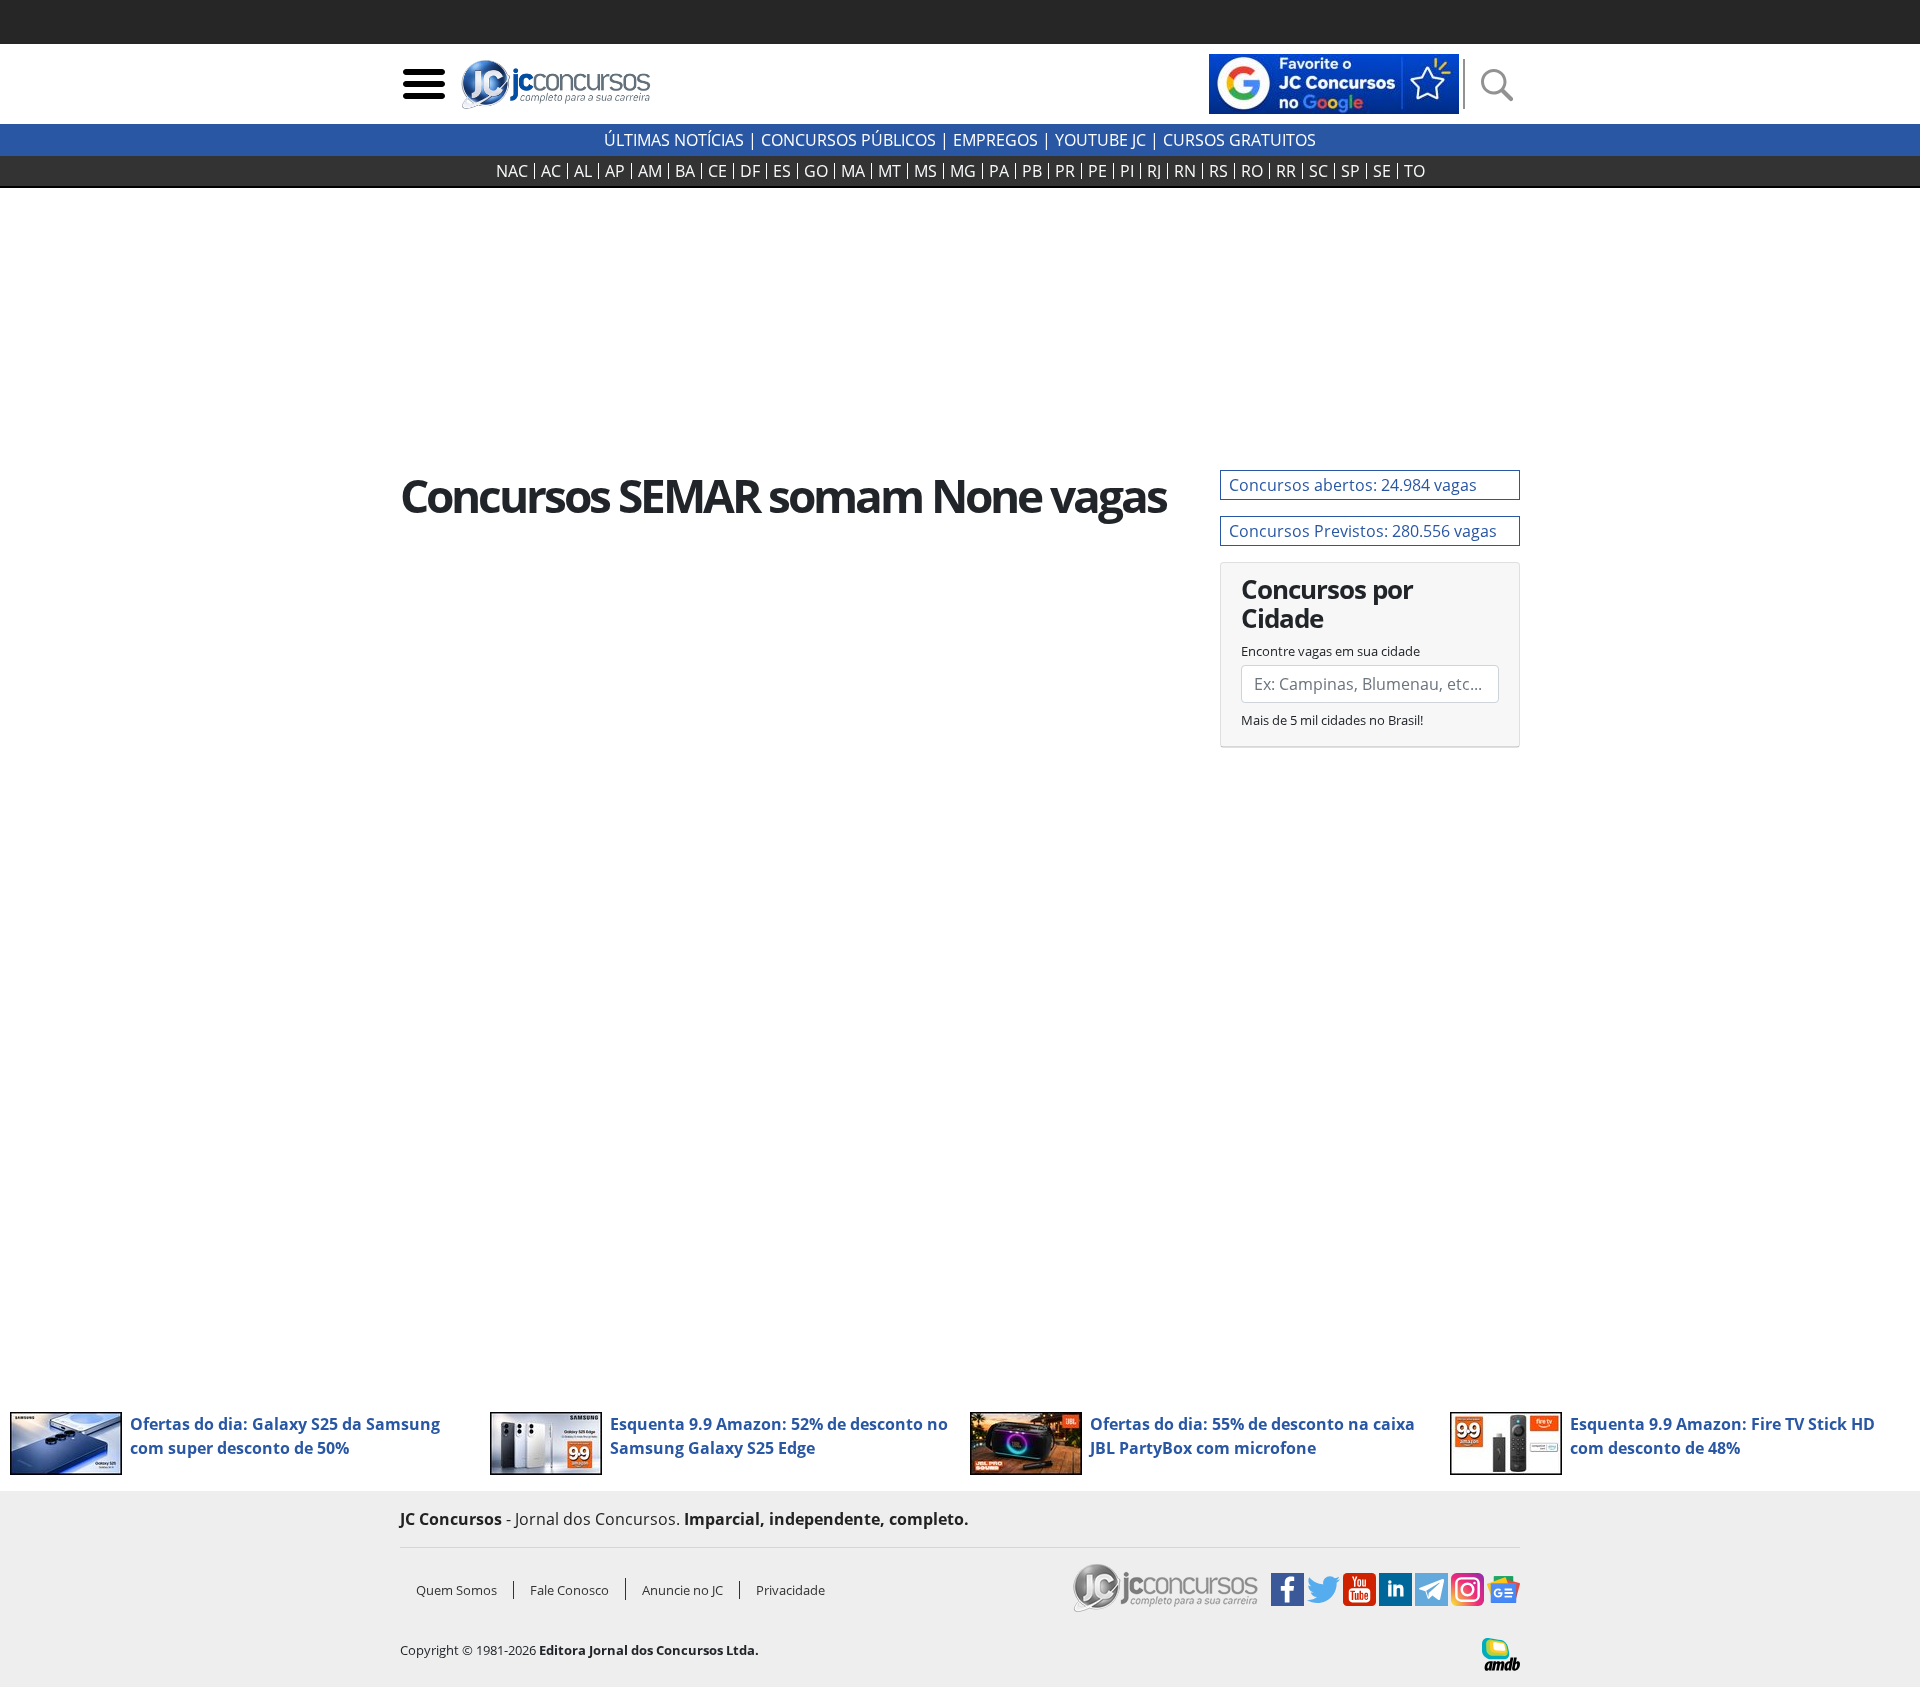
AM (650, 171)
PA (999, 171)
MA (853, 171)
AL (583, 171)
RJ (1154, 171)
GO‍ (816, 171)
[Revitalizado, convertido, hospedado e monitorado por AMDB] (1501, 1653)
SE (1382, 171)
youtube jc (1100, 140)
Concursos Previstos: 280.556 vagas (1363, 531)
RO (1252, 171)
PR (1065, 171)
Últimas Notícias (674, 140)
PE (1097, 171)
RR (1286, 171)
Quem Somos (456, 1590)
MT (889, 171)
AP (615, 171)
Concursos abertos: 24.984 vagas (1353, 485)
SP (1350, 171)
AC (551, 171)
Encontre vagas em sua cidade (1330, 651)
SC (1318, 171)
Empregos (995, 140)
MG (963, 171)
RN (1185, 171)
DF (750, 171)
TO (1414, 171)
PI (1127, 171)
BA (685, 171)
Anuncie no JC (682, 1590)
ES (782, 171)
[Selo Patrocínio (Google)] (1334, 82)
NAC (512, 171)
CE (717, 171)
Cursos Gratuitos (1239, 140)
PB (1032, 171)
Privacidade (790, 1590)
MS (925, 171)
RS (1218, 171)
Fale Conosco (569, 1590)
